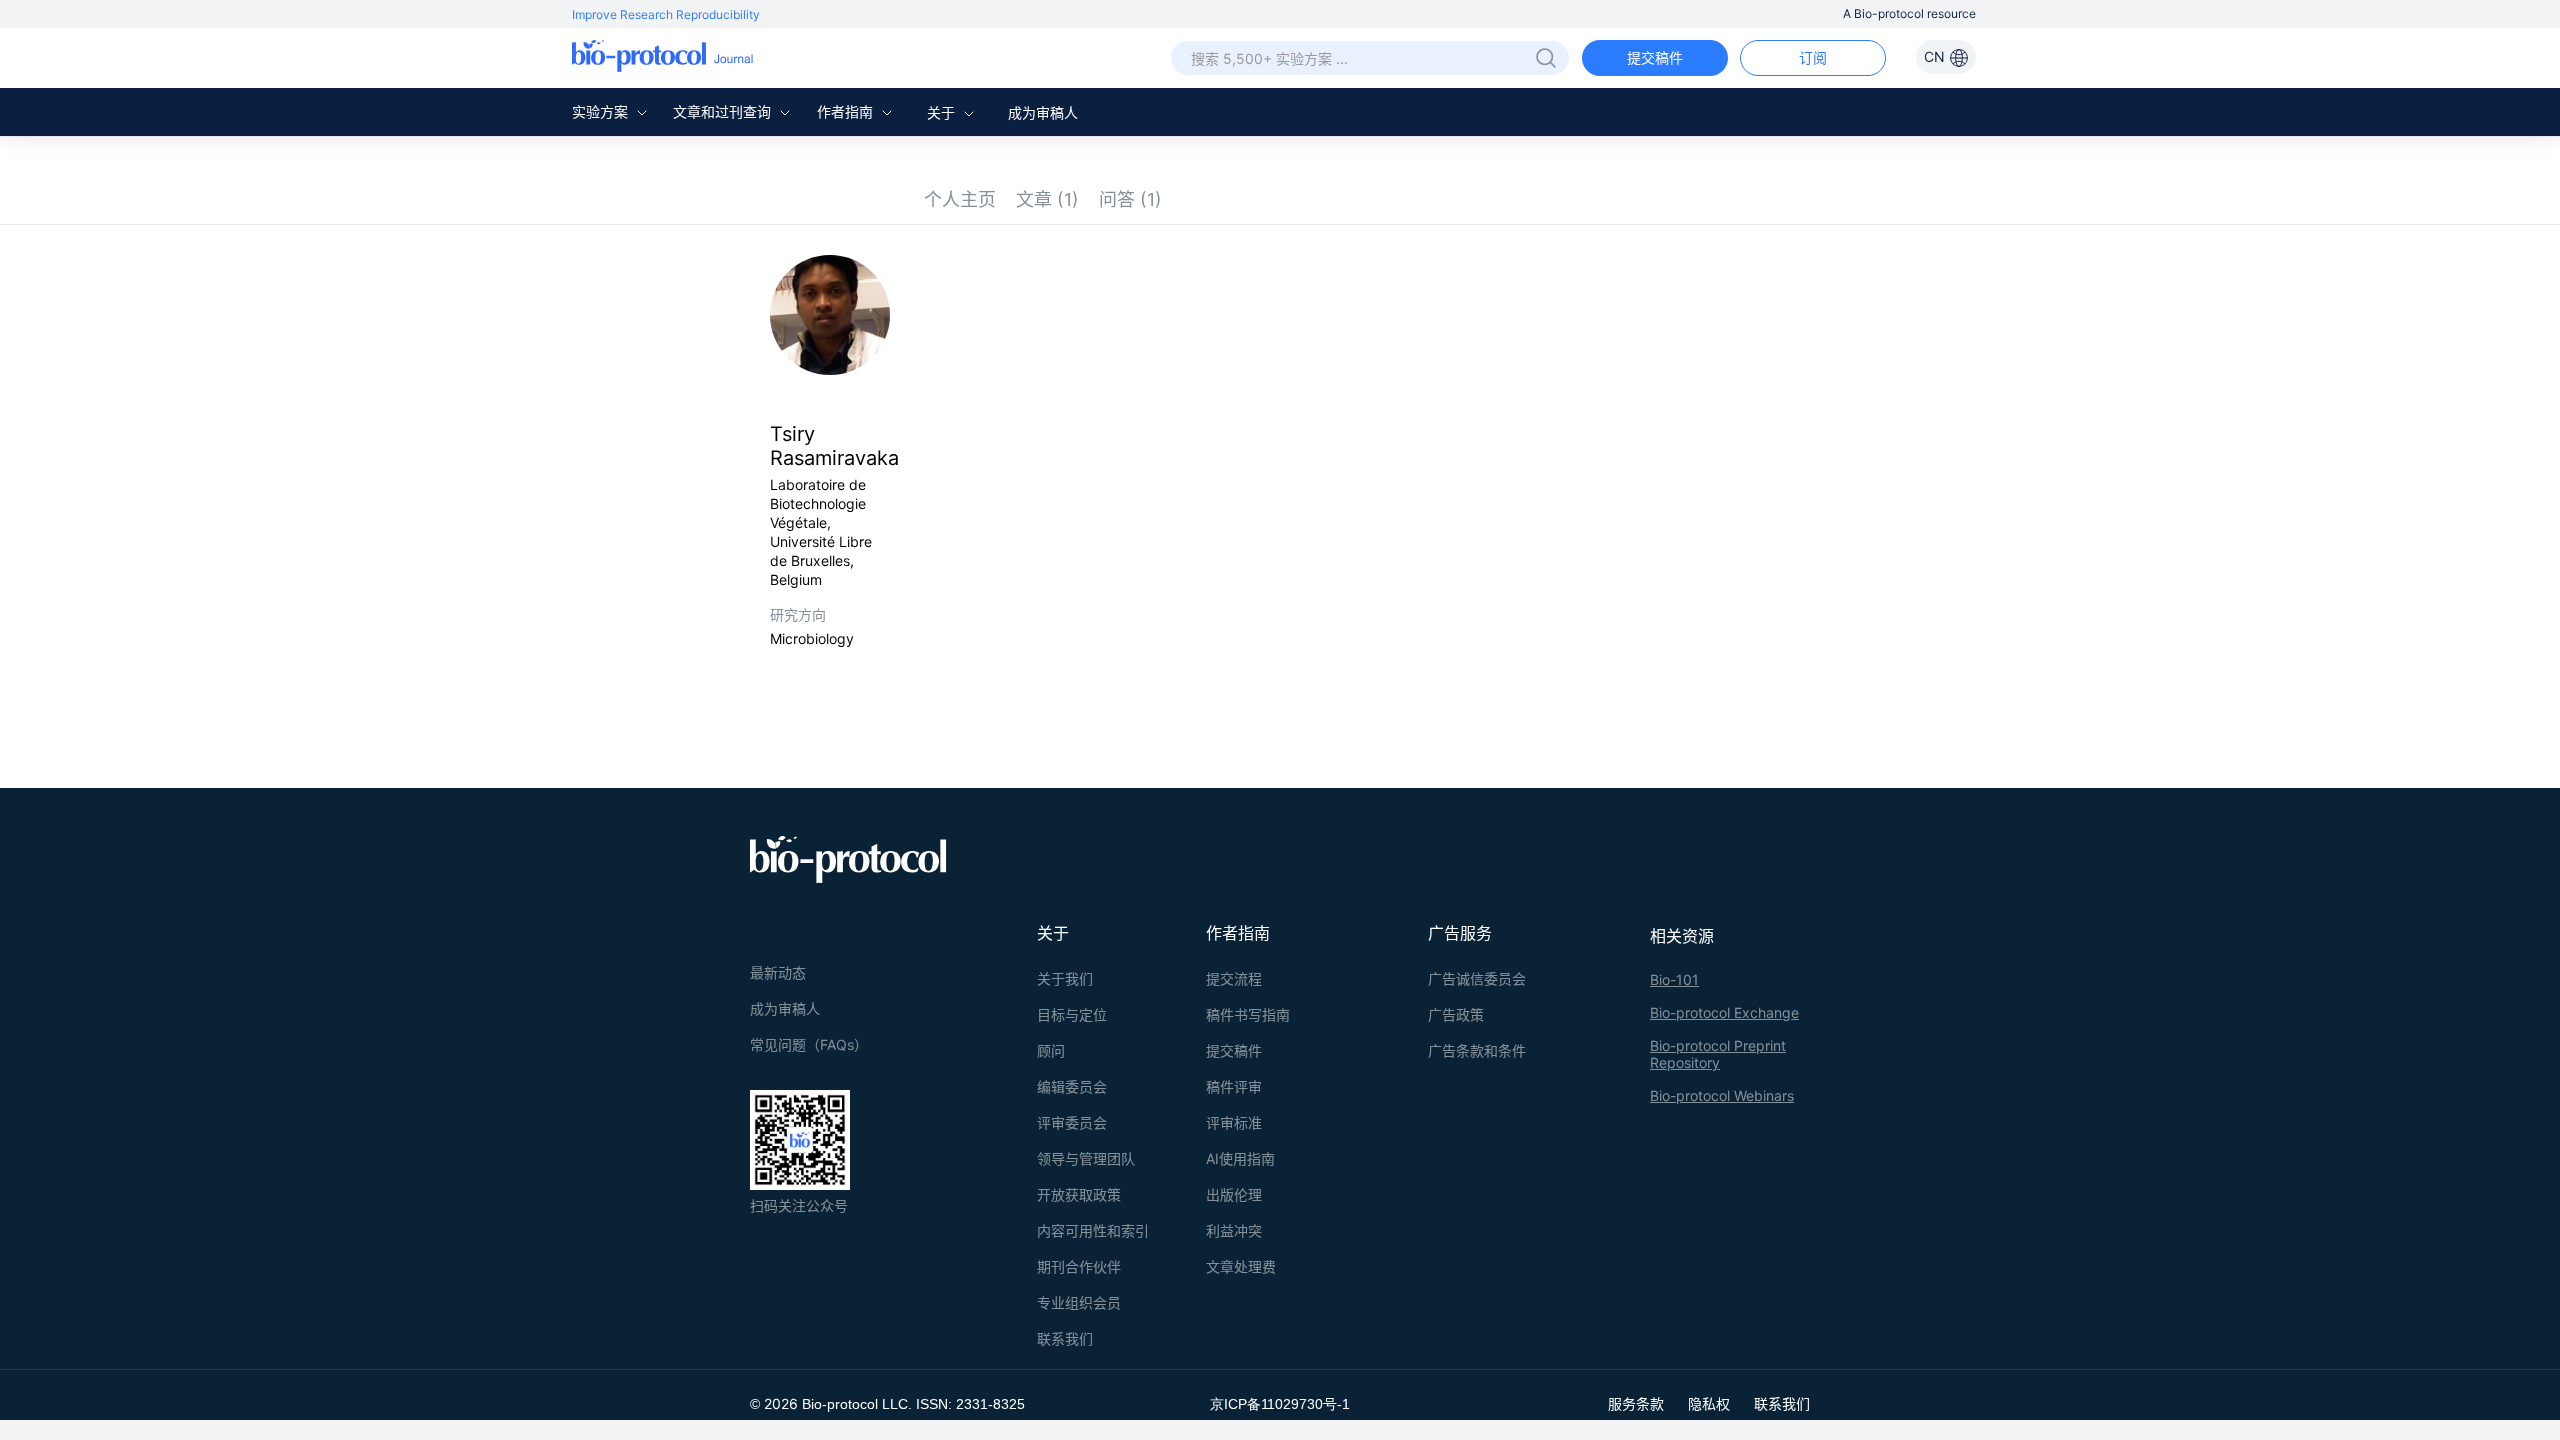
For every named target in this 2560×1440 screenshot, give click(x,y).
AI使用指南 (1240, 1158)
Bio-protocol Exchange (1724, 1012)
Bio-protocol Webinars (1722, 1095)
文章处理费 (1241, 1266)
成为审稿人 (1043, 112)
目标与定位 (1072, 1014)
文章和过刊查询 (724, 111)
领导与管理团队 (1086, 1158)
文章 (1047, 199)
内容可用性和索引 (1093, 1230)
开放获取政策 (1079, 1194)
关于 (943, 112)
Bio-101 (1674, 979)
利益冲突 (1234, 1230)
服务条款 (1636, 1403)
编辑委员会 (1072, 1086)
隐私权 (1709, 1403)
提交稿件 (1655, 57)
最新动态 (778, 972)
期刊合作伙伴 (1079, 1266)
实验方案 (602, 111)
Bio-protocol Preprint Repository (1718, 1054)
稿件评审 (1234, 1086)
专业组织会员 (1079, 1302)
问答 (1130, 199)
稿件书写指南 (1248, 1014)
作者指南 (847, 111)
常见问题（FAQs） (809, 1044)
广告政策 (1456, 1014)
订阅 (1813, 57)
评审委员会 (1072, 1122)
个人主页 (960, 199)
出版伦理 (1234, 1194)
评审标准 (1234, 1122)
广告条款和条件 (1477, 1050)
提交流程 (1234, 978)
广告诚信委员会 (1477, 978)
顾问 (1051, 1050)
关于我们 (1065, 978)
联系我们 (1065, 1338)
